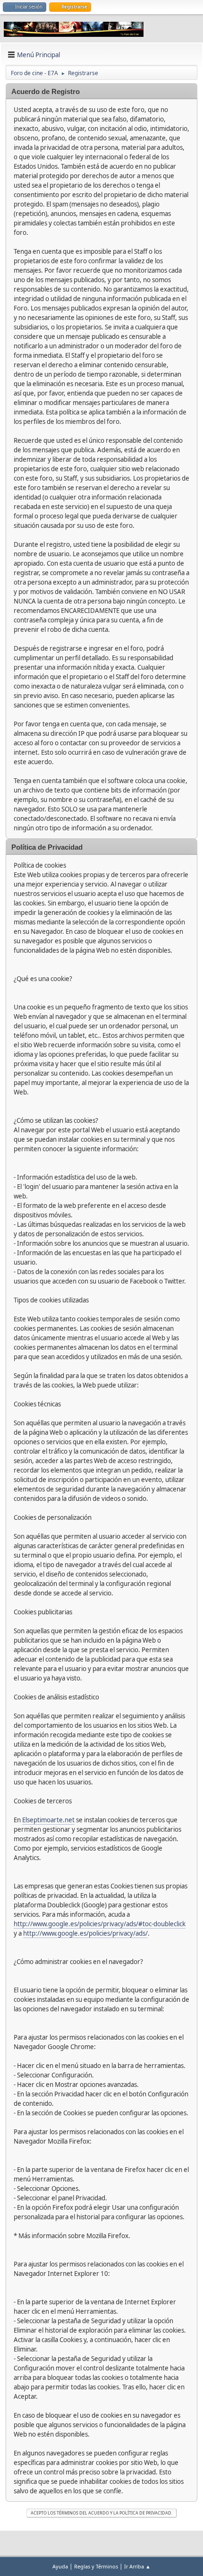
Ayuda (60, 2566)
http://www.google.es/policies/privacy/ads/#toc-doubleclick (100, 1924)
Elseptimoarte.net (48, 1820)
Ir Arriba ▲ (137, 2566)
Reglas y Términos (96, 2566)
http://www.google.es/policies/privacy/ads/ (85, 1933)
